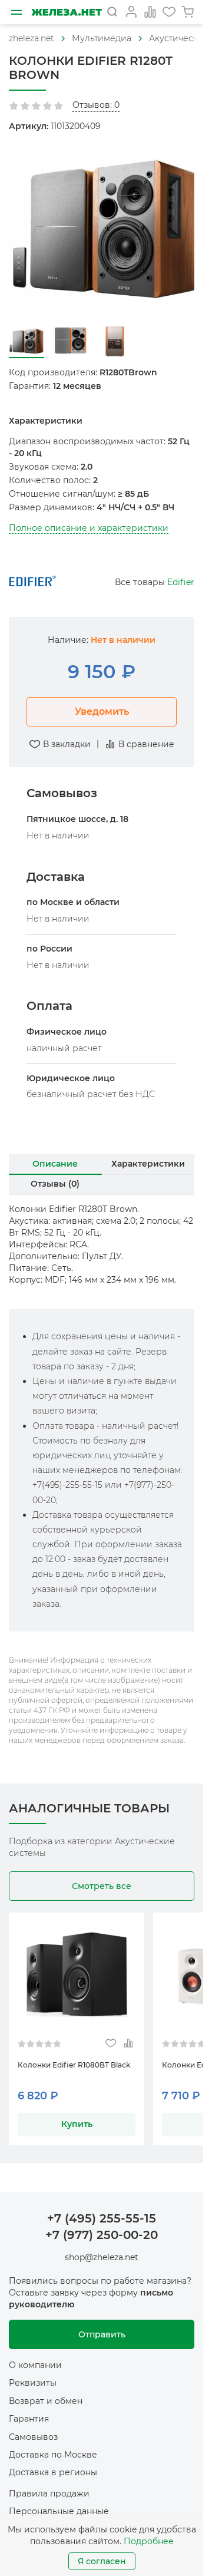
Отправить (102, 2326)
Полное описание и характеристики (89, 520)
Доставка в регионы (53, 2465)
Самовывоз (33, 2429)
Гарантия (29, 2411)
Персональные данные (59, 2504)
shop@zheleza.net (102, 2250)
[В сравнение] (128, 2036)
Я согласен (102, 2561)
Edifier (181, 574)
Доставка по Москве (53, 2446)
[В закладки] (110, 2036)
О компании (35, 2357)
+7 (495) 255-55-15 (102, 2210)
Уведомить (102, 703)
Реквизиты (33, 2375)
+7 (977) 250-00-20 (102, 2227)
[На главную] (66, 12)
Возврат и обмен (46, 2393)
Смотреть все (102, 1878)
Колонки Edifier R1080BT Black (74, 2057)
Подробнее (149, 2541)
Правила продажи (49, 2485)
